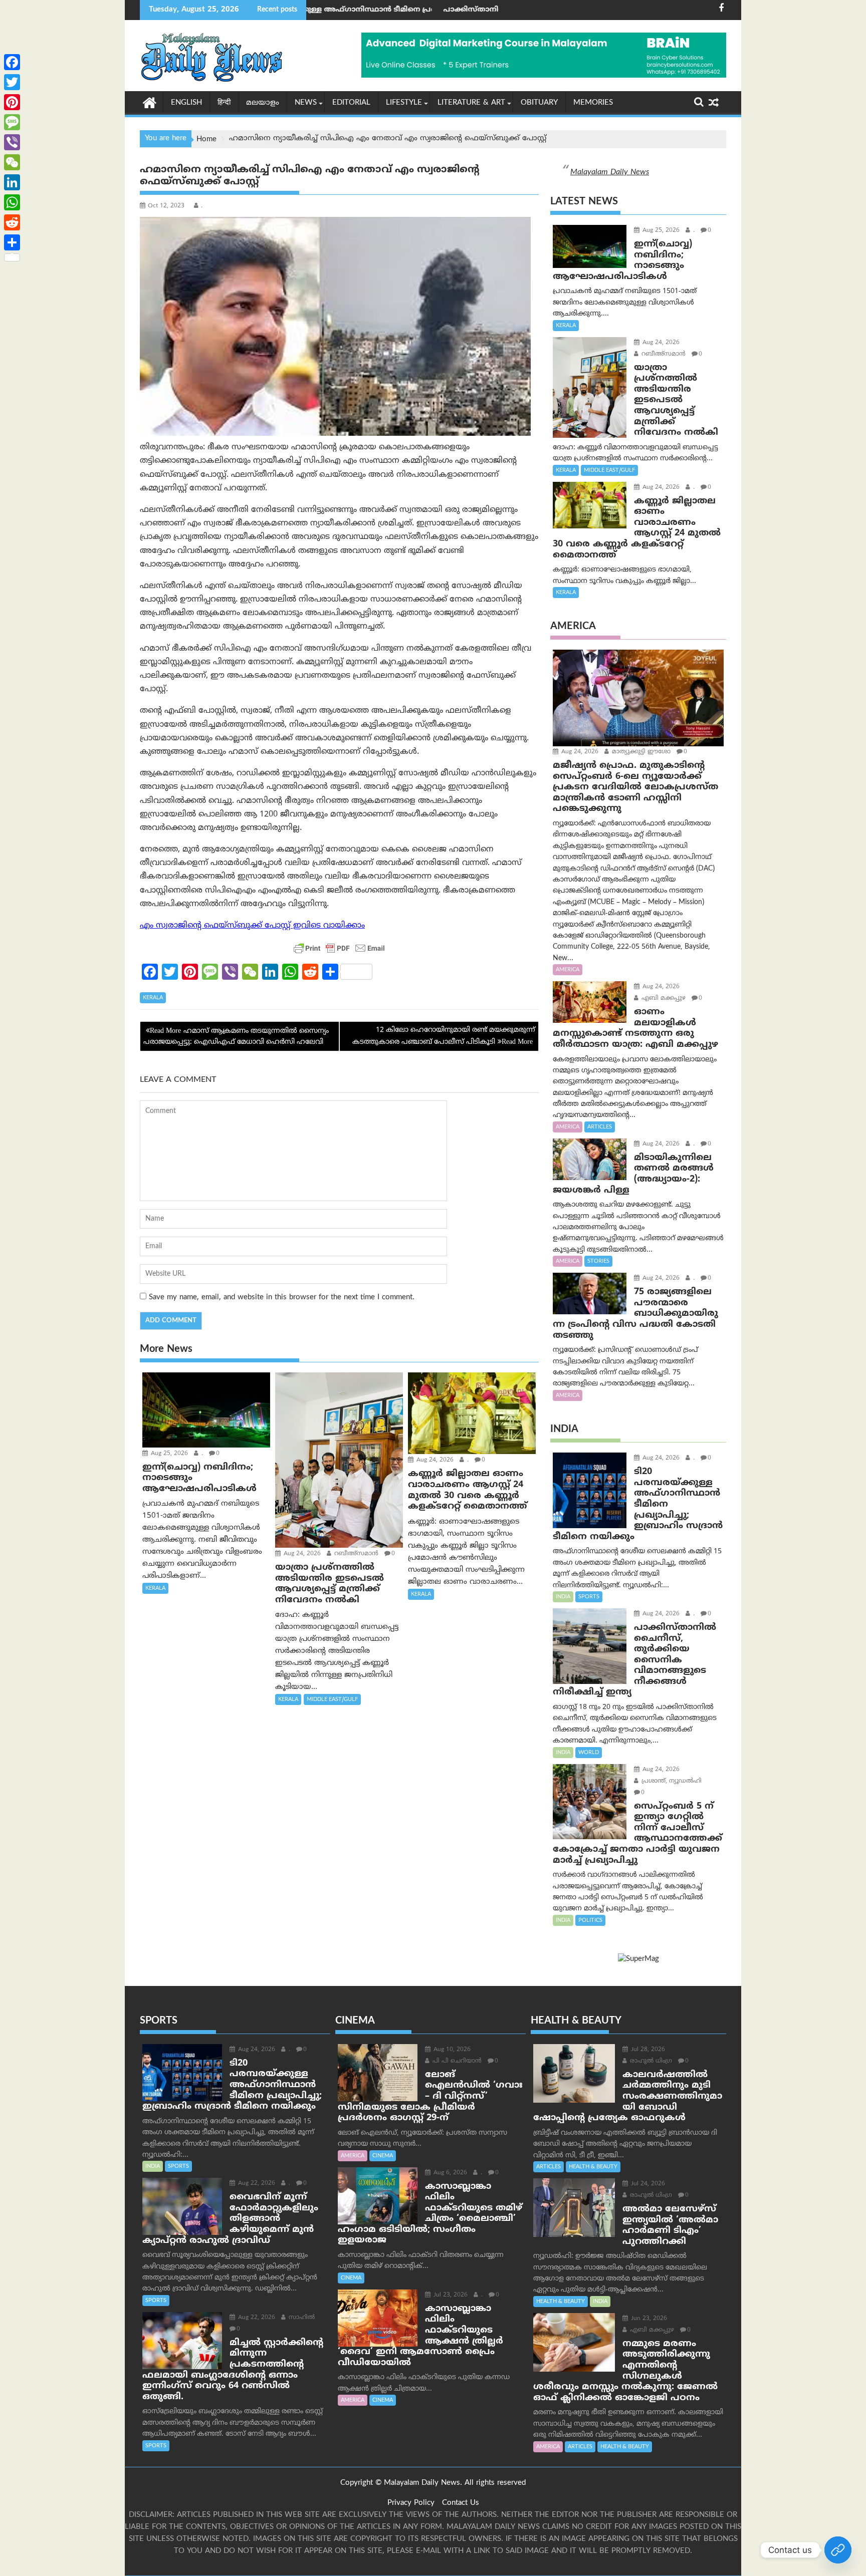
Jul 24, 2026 (647, 2184)
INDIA (563, 1597)
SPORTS (589, 1597)
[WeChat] (12, 162)
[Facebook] (12, 62)
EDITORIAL (351, 103)
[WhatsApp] (12, 202)
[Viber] (12, 142)
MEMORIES (593, 103)
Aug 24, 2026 (301, 1554)
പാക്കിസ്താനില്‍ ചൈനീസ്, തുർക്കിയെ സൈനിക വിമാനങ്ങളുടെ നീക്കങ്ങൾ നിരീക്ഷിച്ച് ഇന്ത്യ (492, 10)
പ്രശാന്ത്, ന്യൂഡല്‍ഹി (671, 1781)
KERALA (153, 998)
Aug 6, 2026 (449, 2173)
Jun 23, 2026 (648, 2319)
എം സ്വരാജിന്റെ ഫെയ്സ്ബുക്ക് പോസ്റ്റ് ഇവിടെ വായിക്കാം (252, 926)
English (186, 103)
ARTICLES (600, 1127)
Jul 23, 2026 (450, 2295)
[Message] (12, 122)
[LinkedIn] (12, 182)
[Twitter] (12, 82)
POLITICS (590, 1920)
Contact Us (461, 2503)
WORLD (589, 1753)
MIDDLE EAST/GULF (332, 1699)
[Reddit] (12, 222)
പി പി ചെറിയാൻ (456, 2061)
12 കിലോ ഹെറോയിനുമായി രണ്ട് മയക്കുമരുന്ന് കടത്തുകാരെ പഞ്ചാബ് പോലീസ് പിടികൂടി (444, 1036)
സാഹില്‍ (301, 2318)
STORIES (598, 1261)
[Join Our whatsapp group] (838, 2550)
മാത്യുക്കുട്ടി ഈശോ (640, 752)
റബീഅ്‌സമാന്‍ (355, 1554)
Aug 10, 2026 (451, 2050)
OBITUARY (539, 103)
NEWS (306, 103)
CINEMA (383, 2156)
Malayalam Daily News (610, 172)
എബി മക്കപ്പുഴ (663, 998)
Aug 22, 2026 (256, 2184)
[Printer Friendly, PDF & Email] (339, 948)
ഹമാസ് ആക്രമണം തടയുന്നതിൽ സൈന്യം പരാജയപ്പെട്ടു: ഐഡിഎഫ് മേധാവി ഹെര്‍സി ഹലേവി (236, 1037)
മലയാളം (263, 103)
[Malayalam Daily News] (150, 102)
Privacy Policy (411, 2503)
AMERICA (568, 970)
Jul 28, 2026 (647, 2050)
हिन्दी (224, 103)
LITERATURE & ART (471, 103)
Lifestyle (404, 103)
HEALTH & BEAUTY (593, 2167)
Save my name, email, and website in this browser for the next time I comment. (282, 1298)
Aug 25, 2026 (168, 1454)
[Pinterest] (12, 102)
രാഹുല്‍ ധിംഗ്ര (650, 2061)
